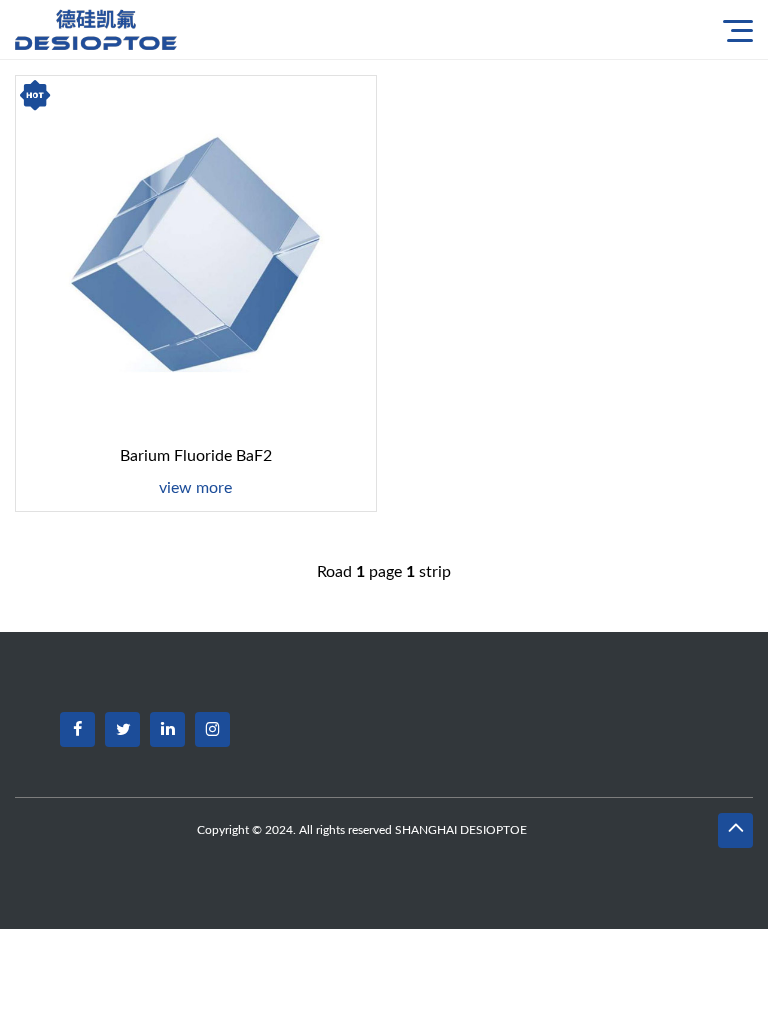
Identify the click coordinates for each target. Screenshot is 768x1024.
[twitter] (122, 729)
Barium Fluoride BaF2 (196, 456)
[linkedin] (167, 729)
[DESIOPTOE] (104, 29)
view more (195, 488)
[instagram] (212, 729)
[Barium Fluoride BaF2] (196, 256)
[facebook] (77, 729)
